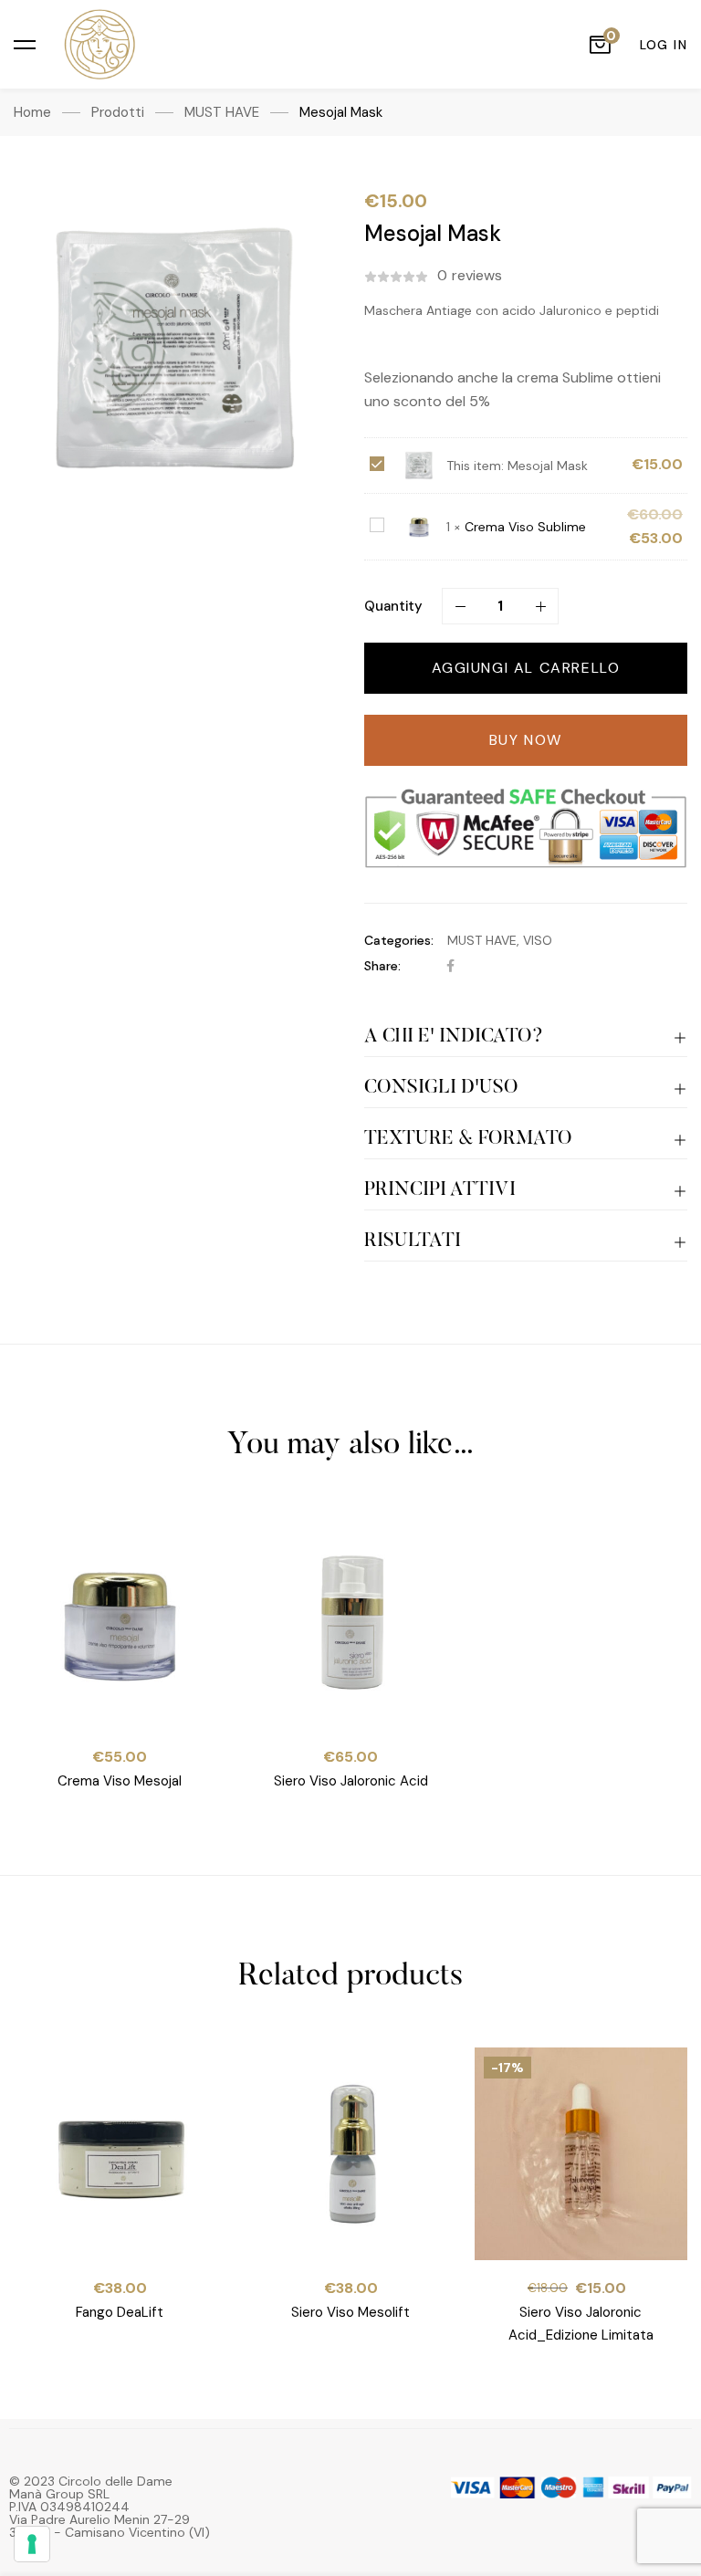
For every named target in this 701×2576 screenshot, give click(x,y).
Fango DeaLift (120, 2311)
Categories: (399, 940)
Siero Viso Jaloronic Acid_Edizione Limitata (581, 2323)
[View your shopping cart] (600, 45)
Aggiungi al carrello (526, 668)
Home (32, 112)
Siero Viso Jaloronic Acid (350, 1780)
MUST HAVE (222, 112)
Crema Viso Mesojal (120, 1780)
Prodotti (118, 112)
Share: (382, 966)
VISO (538, 940)
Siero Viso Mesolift (350, 2311)
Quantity (393, 606)
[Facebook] (450, 966)
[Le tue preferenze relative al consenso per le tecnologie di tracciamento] (32, 2544)
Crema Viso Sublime (525, 527)
